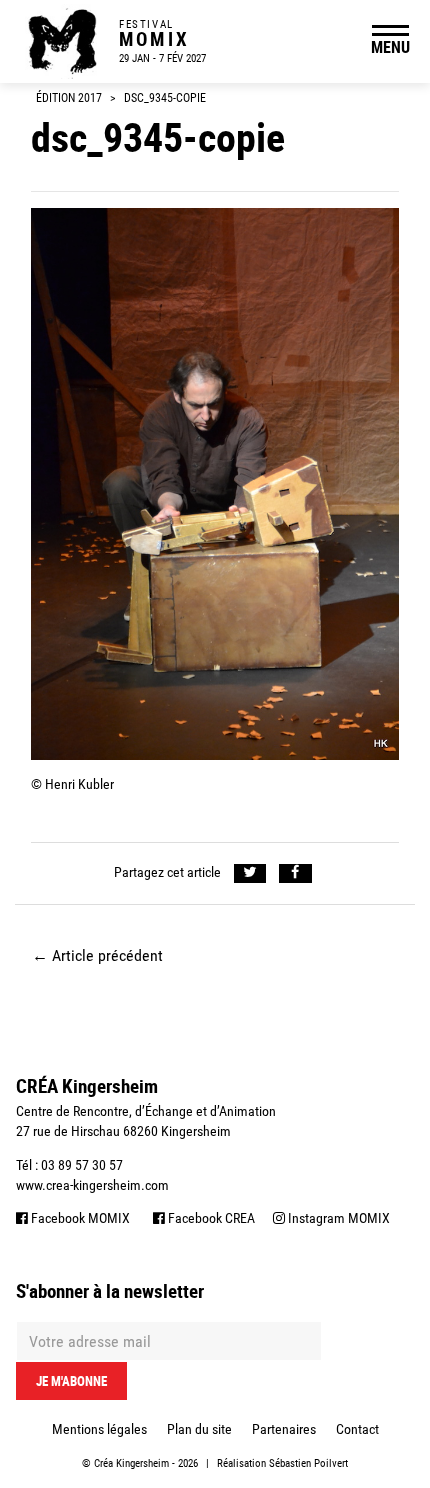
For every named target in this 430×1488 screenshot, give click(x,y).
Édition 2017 (69, 98)
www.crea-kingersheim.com (92, 1185)
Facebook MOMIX (79, 1218)
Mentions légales (99, 1429)
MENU (390, 47)
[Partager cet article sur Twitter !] (250, 873)
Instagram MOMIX (337, 1218)
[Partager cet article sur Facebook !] (295, 873)
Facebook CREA (210, 1218)
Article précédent (97, 955)
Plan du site (199, 1429)
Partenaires (284, 1429)
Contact (357, 1429)
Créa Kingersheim (131, 1463)
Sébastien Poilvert (308, 1463)
